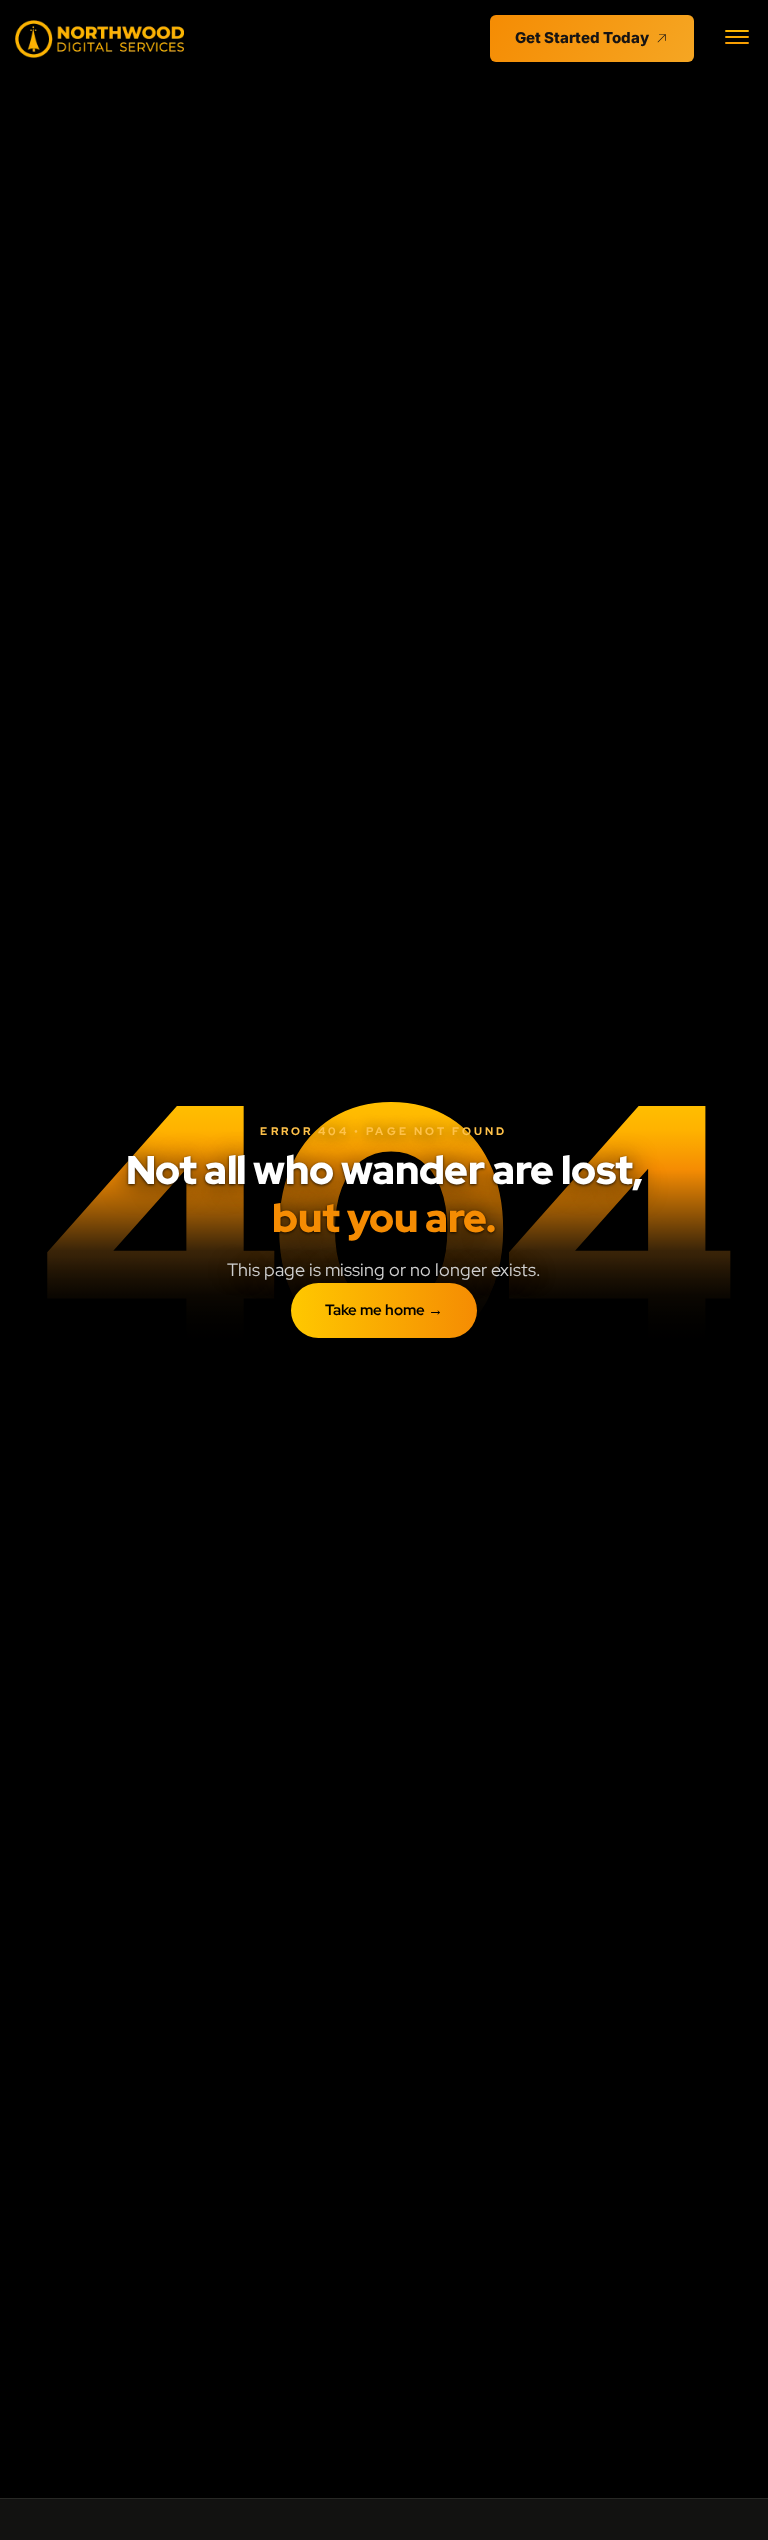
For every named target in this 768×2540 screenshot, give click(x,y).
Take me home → (384, 1310)
